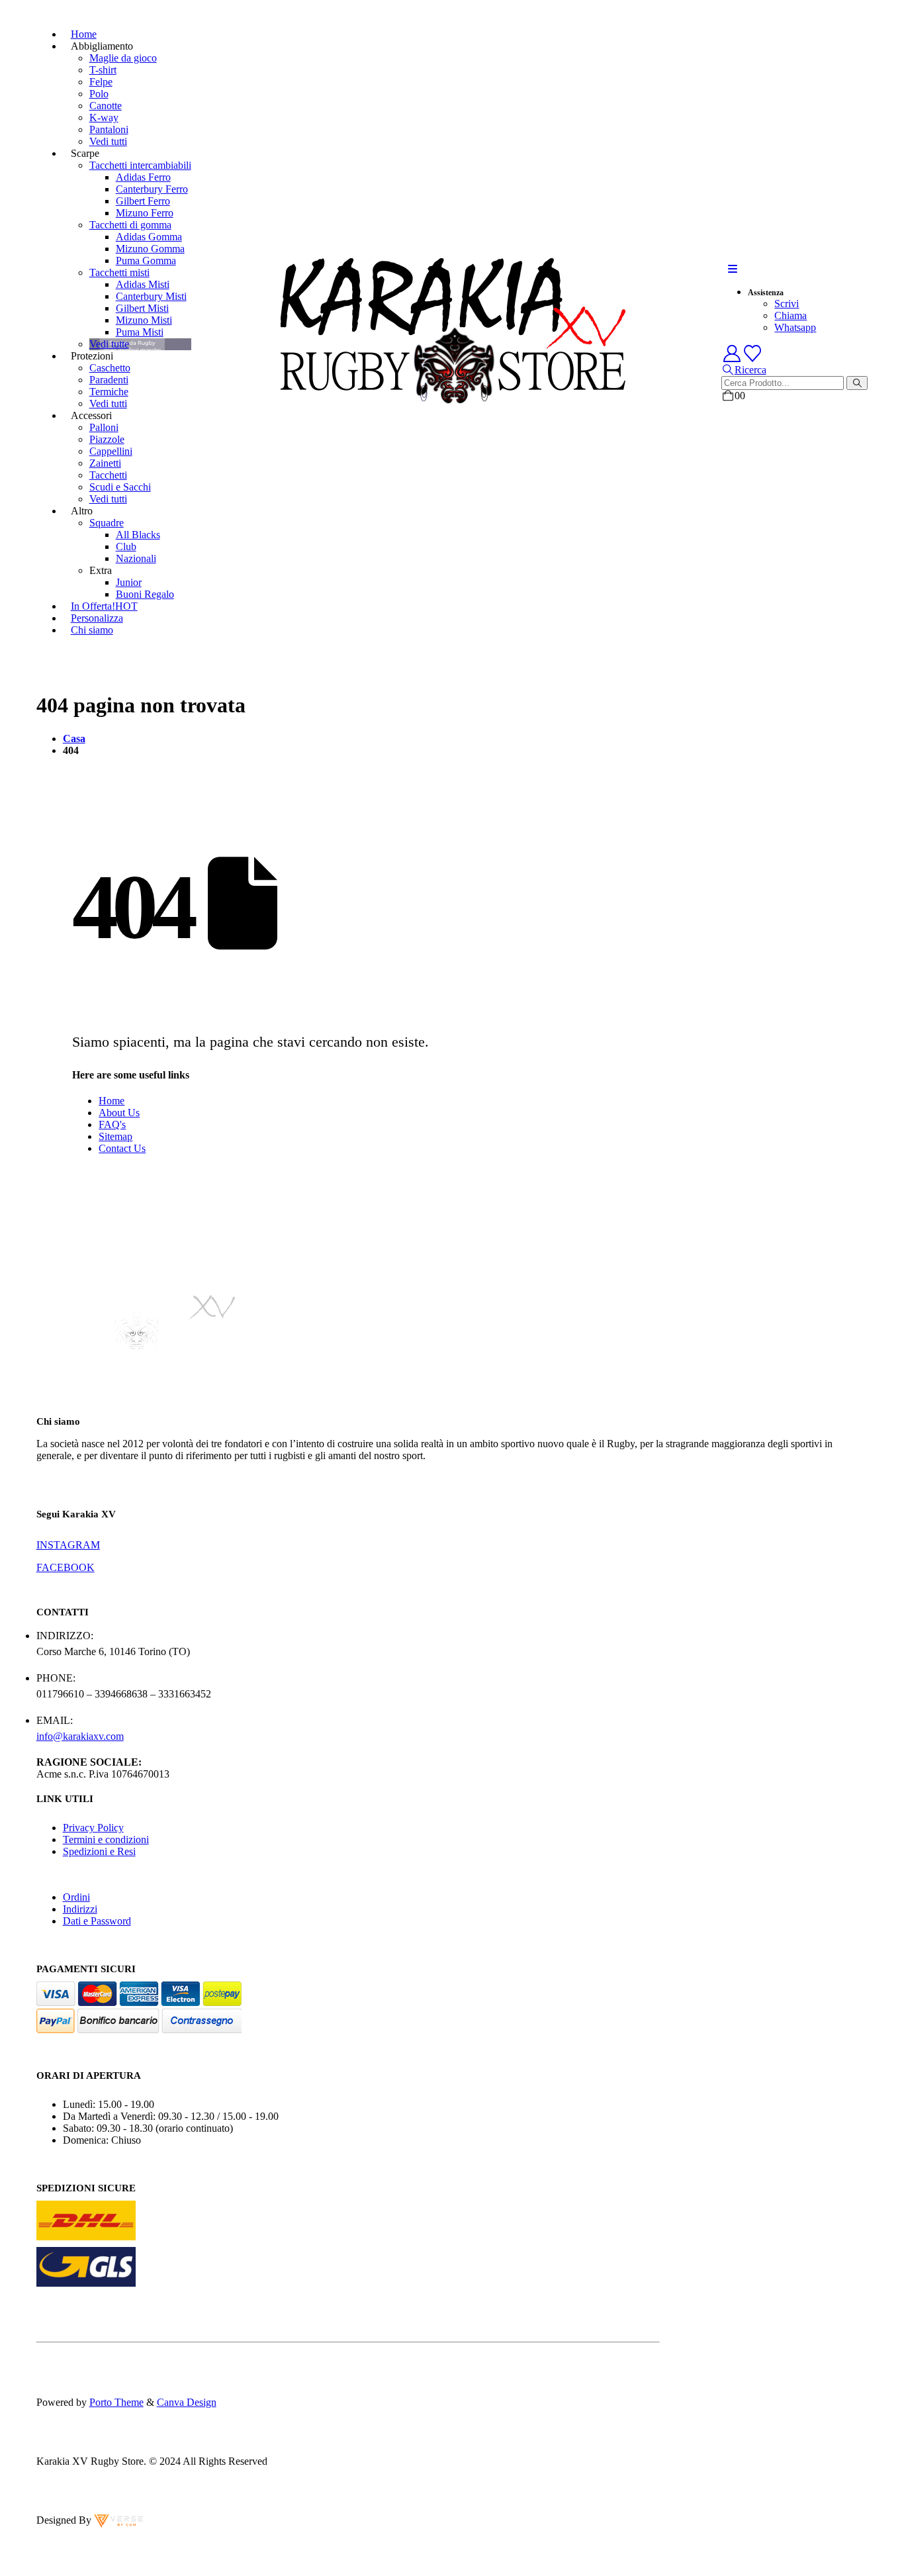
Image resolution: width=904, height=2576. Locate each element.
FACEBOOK (66, 1567)
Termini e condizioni (106, 1839)
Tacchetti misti (119, 272)
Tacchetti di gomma (130, 225)
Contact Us (122, 1148)
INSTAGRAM (68, 1545)
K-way (104, 118)
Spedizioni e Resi (99, 1851)
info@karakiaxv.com (80, 1736)
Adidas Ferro (143, 177)
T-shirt (103, 70)
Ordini (76, 1897)
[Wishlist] (753, 354)
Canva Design (187, 2402)
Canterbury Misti (151, 296)
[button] (733, 269)
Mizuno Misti (144, 320)
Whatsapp (795, 327)
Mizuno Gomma (150, 249)
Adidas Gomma (149, 237)
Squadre (107, 523)
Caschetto (110, 368)
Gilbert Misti (142, 308)
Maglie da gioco (123, 58)
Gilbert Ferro (143, 201)
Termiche (109, 392)
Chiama (791, 315)
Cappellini (111, 451)
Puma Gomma (146, 261)
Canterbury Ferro (152, 189)
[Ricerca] (857, 383)
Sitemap (115, 1136)
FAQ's (112, 1124)
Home (112, 1101)
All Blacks (138, 535)
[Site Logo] (452, 402)
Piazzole (107, 439)
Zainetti (105, 463)
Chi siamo (92, 630)
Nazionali (136, 558)
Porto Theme (116, 2402)
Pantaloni (109, 129)
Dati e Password (97, 1921)
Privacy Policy (93, 1828)
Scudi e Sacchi (120, 487)
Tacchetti (108, 475)
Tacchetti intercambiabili (140, 165)
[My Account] (732, 354)
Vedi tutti (108, 141)
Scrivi (787, 304)
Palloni (104, 427)
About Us (119, 1113)
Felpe (101, 82)
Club (126, 547)
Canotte (106, 106)
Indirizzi (80, 1909)
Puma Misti (140, 332)
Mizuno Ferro (145, 213)
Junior (129, 582)
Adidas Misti (143, 284)
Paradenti (109, 380)
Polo (99, 94)
